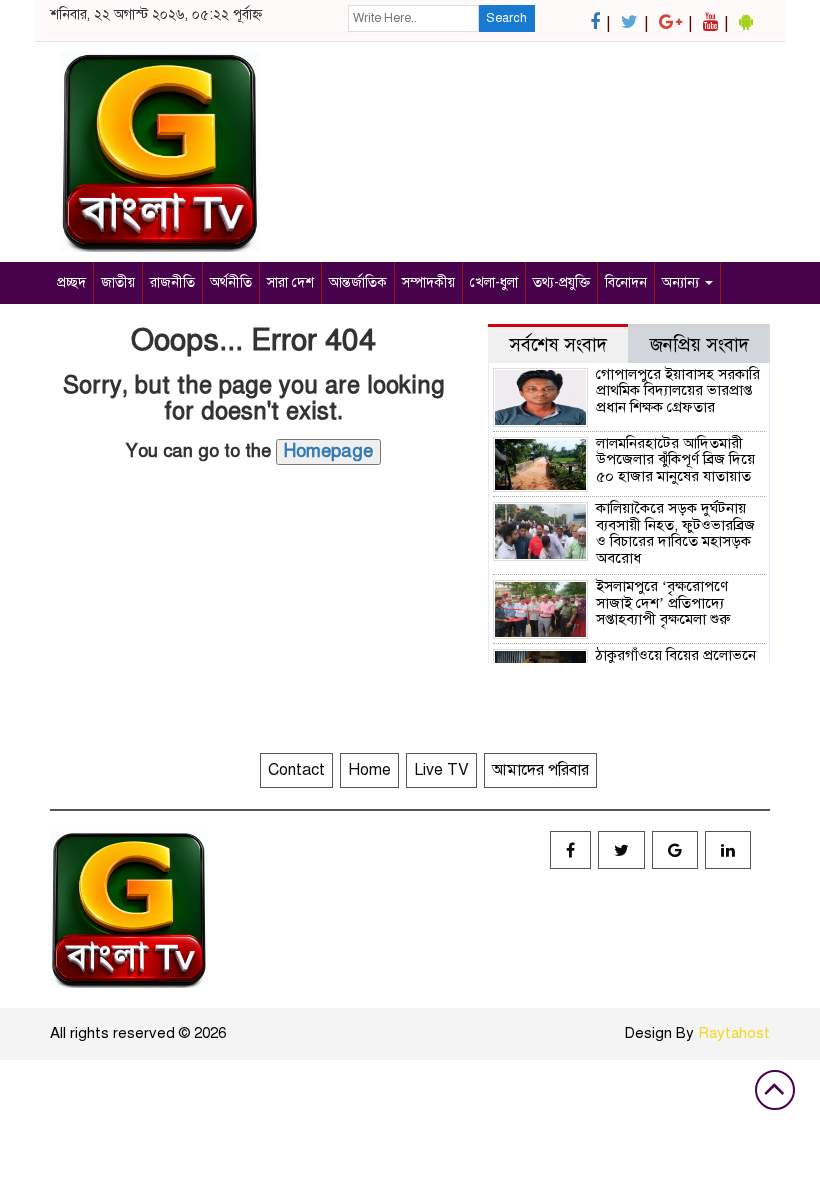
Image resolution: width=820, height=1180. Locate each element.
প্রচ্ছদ (71, 282)
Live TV (441, 770)
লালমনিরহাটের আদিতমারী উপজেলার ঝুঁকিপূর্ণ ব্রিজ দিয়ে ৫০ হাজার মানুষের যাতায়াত (675, 459)
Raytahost (734, 1033)
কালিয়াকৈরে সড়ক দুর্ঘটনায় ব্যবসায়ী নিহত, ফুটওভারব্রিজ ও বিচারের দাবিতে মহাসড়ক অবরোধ (675, 533)
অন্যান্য (682, 282)
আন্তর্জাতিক (358, 282)
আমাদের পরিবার (540, 770)
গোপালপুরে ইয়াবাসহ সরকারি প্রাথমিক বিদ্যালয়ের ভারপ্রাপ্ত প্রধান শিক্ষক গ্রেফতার (678, 390)
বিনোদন (626, 282)
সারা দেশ (290, 282)
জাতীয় (118, 282)
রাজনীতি (172, 282)
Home (369, 770)
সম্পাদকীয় (428, 282)
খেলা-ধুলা (494, 282)
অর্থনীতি (231, 282)
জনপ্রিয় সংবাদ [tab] (699, 344)
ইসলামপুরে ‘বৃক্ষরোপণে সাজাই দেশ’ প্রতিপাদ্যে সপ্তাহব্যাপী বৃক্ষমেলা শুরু (663, 602)
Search (506, 18)
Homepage (328, 451)
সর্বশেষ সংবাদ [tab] (558, 344)
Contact (296, 770)
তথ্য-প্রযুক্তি (561, 282)
